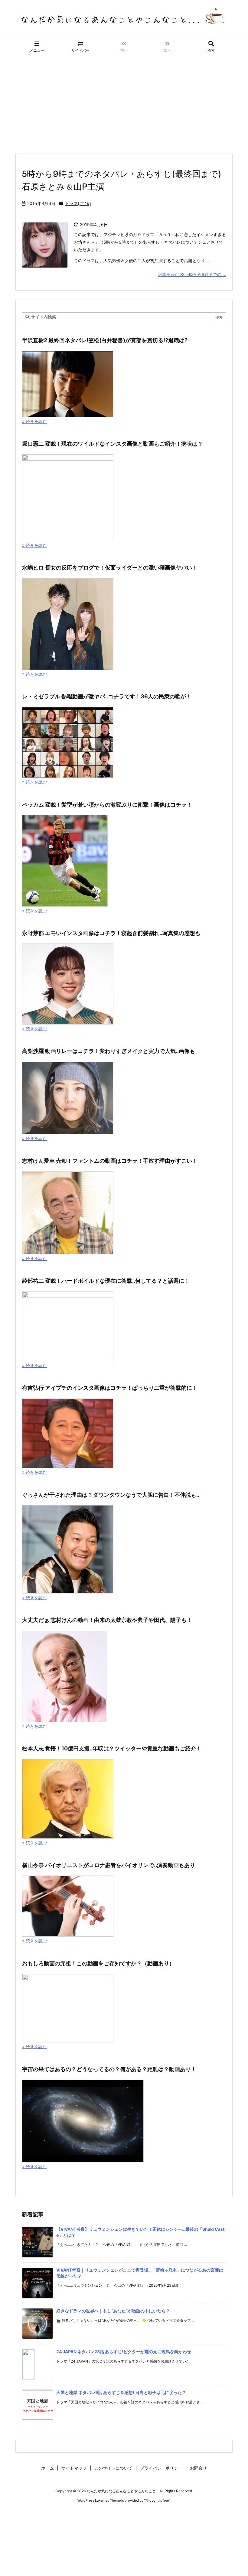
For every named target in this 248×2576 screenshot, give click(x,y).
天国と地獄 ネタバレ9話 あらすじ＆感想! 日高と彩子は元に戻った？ (121, 2392)
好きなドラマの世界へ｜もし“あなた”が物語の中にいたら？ (113, 2311)
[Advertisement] (124, 100)
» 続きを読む (34, 421)
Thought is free (157, 2500)
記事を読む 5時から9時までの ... (192, 274)
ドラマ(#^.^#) (78, 203)
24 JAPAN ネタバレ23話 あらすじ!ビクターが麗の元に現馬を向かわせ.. (125, 2352)
